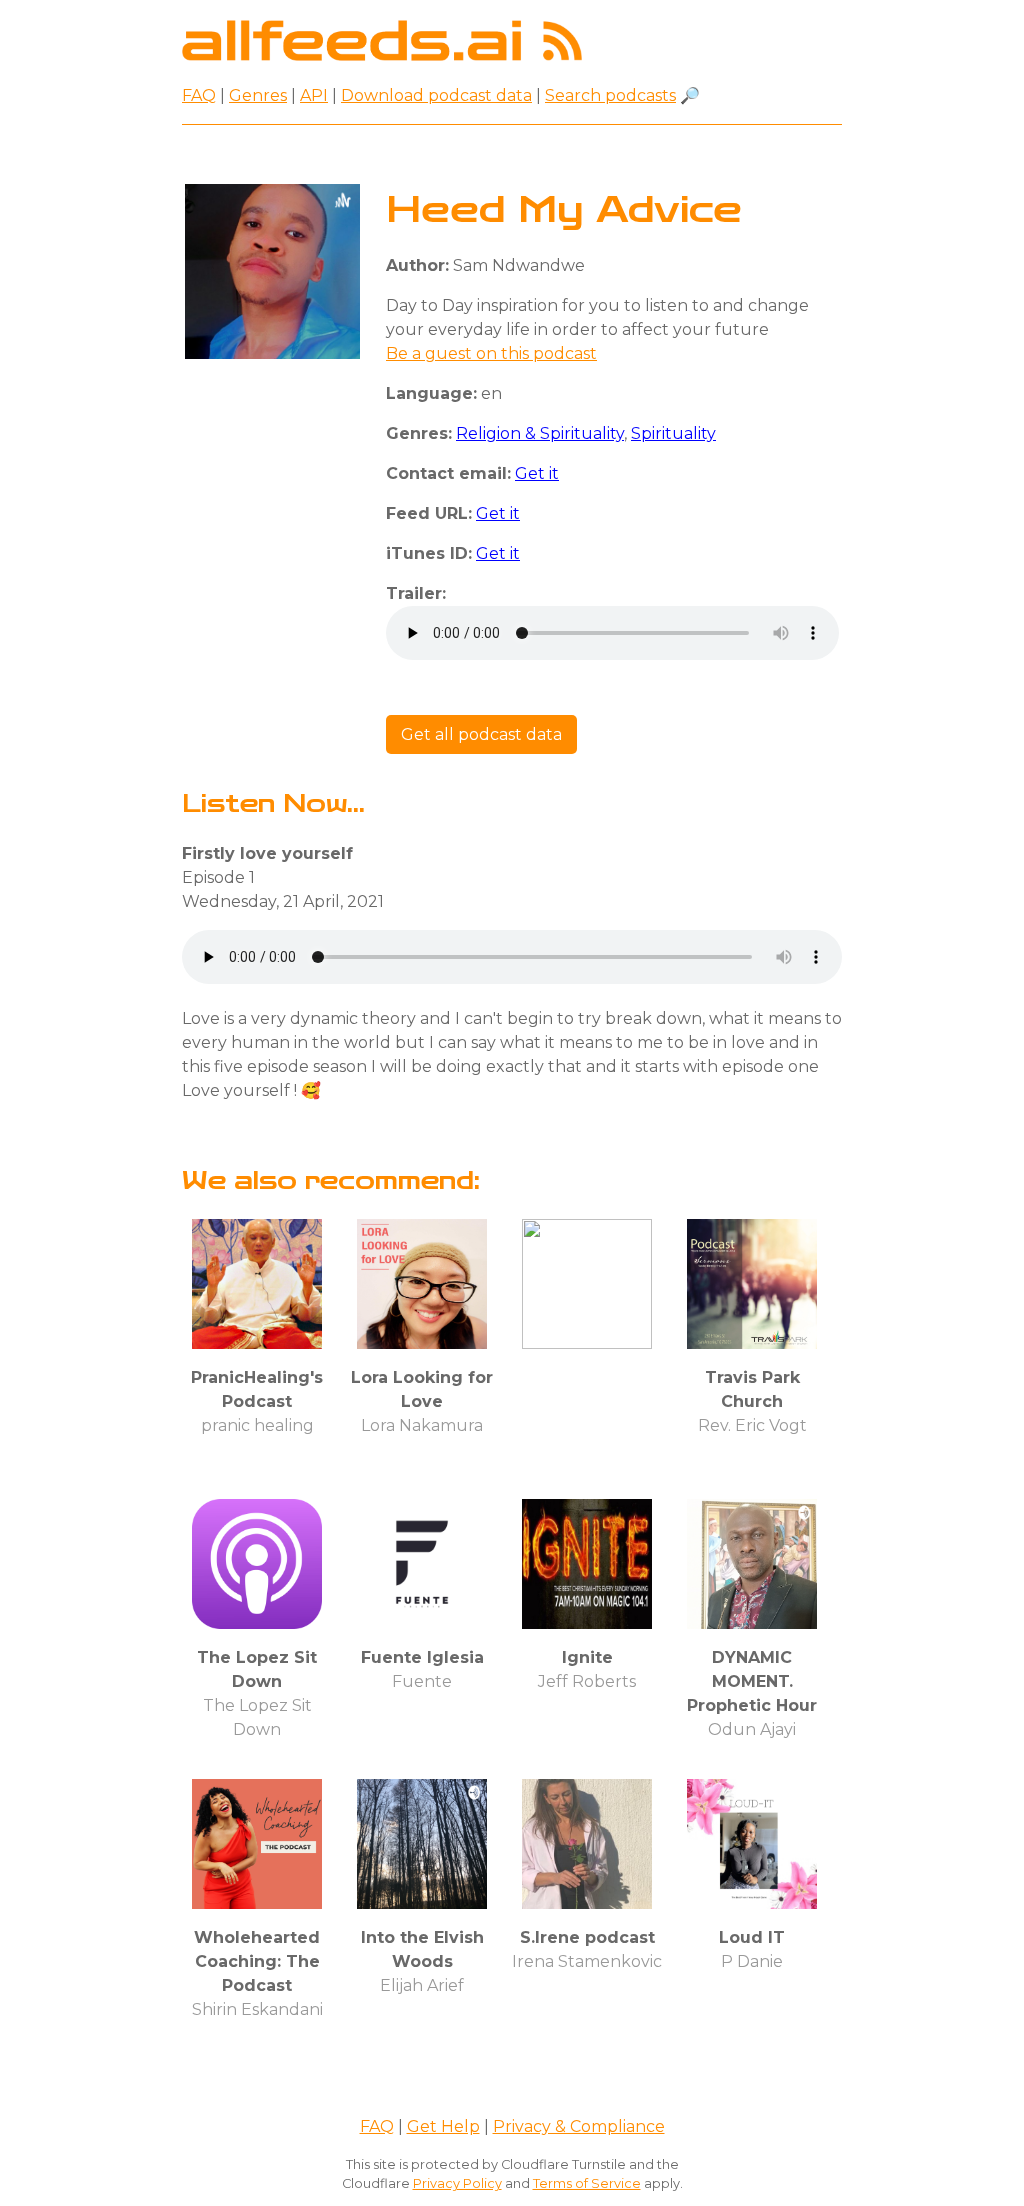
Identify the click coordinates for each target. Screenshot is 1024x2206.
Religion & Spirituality (540, 433)
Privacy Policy (457, 2183)
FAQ (199, 95)
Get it (537, 473)
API (314, 95)
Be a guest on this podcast (491, 353)
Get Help (443, 2126)
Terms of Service (587, 2183)
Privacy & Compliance (579, 2126)
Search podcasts (610, 95)
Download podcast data (436, 95)
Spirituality (673, 433)
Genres (258, 95)
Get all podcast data (481, 734)
